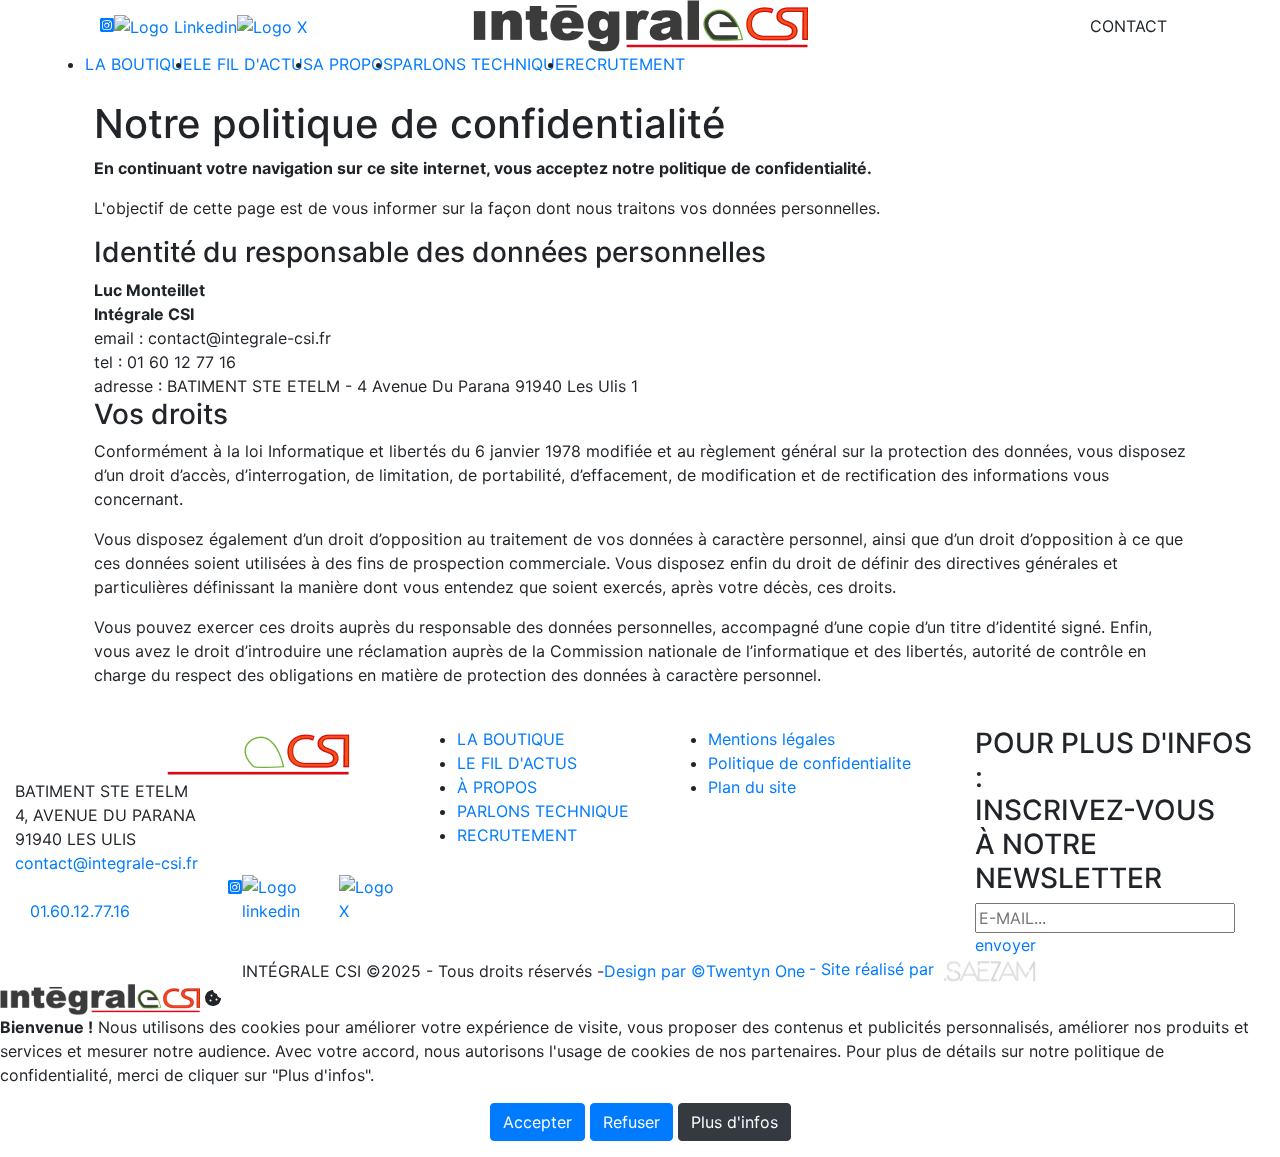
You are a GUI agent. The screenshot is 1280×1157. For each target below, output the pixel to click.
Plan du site (752, 787)
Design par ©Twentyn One (704, 971)
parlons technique (543, 811)
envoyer (1005, 945)
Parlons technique (479, 64)
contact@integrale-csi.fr (106, 863)
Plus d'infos (734, 1122)
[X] (272, 26)
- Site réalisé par (874, 969)
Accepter (537, 1122)
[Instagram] (107, 26)
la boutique (511, 739)
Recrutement (625, 64)
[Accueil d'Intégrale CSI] (640, 26)
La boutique (139, 64)
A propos (353, 64)
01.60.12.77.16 (80, 911)
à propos (497, 787)
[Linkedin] (175, 26)
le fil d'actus (517, 763)
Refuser (631, 1122)
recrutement (517, 835)
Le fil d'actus (253, 64)
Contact (1128, 26)
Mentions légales (771, 739)
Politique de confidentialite (809, 763)
